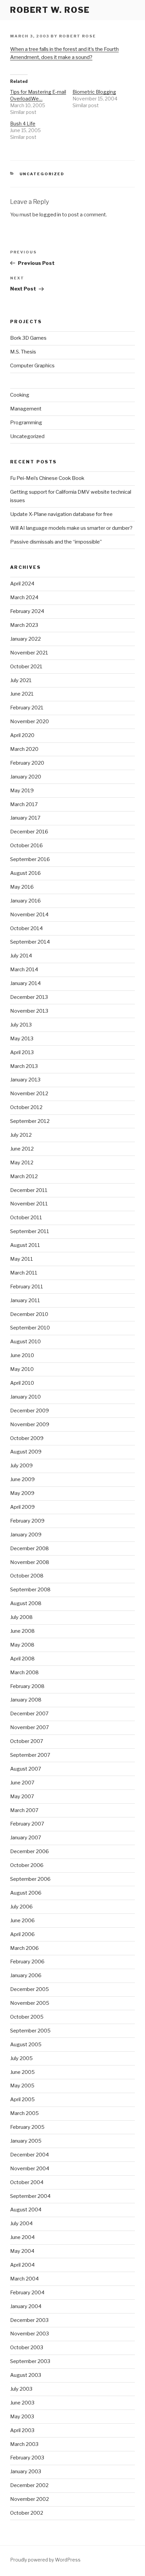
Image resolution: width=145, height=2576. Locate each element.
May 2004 (22, 2251)
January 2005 (26, 2141)
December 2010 (29, 1314)
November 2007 (30, 1727)
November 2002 (30, 2499)
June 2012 (22, 1149)
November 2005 (30, 2003)
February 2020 (27, 763)
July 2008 (21, 1617)
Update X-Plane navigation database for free (61, 514)
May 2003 (22, 2417)
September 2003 (30, 2361)
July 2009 (21, 1466)
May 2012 (22, 1163)
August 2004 (26, 2210)
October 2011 (26, 1218)
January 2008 (26, 1700)
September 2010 (30, 1328)
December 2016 (29, 832)
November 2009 (30, 1424)
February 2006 (27, 1962)
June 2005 (22, 2072)
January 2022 (25, 639)
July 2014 (21, 956)
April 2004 (22, 2265)
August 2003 (26, 2375)
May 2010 (22, 1369)
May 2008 (22, 1645)
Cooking (20, 395)
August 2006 (26, 1893)
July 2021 (21, 680)
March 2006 (24, 1948)
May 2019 (22, 791)
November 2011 (29, 1204)
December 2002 (29, 2485)
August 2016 (25, 873)
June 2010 (22, 1355)
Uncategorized (42, 174)
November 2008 (30, 1562)
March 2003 (24, 2444)
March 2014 (24, 970)
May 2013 (22, 1039)
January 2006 (26, 1975)
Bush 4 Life (23, 124)
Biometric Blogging (94, 92)
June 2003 (22, 2403)
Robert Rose (78, 36)
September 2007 (30, 1755)
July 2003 (21, 2389)
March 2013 (24, 1066)
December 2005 (30, 1989)
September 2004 (30, 2196)
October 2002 (27, 2513)
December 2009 (30, 1411)
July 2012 (21, 1135)
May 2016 (22, 887)
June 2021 (22, 694)
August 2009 (26, 1452)
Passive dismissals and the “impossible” (56, 542)
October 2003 (27, 2348)
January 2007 (26, 1838)
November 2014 (29, 915)
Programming (26, 423)
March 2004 (24, 2279)
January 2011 (25, 1300)
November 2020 (30, 722)
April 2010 (22, 1383)
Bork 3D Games (28, 338)
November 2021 (29, 653)
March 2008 (24, 1673)
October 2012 (26, 1107)
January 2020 (26, 777)
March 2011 (24, 1273)
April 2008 (22, 1659)
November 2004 (30, 2169)
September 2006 (30, 1879)
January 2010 (25, 1397)
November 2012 (29, 1094)
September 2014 (30, 942)
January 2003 (26, 2472)
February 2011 (27, 1287)
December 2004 (30, 2155)
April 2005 (22, 2099)
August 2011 (25, 1245)
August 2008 (26, 1603)
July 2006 (21, 1907)
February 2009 (27, 1521)
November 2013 (29, 1011)
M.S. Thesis (23, 352)
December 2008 (30, 1548)
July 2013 (21, 1025)
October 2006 (27, 1865)
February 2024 (27, 611)
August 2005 (26, 2045)
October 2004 (27, 2182)
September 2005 (30, 2031)
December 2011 (29, 1190)
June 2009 (22, 1479)
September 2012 (30, 1121)
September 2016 (30, 859)
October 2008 (27, 1576)
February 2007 (27, 1824)
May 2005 (22, 2086)
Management (26, 409)
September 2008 (30, 1590)
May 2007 (22, 1797)
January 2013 (25, 1080)
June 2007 (22, 1783)
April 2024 (22, 584)
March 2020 (24, 749)
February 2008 (27, 1686)
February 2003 (27, 2458)
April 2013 (22, 1052)
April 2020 (22, 735)
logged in (50, 215)
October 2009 (27, 1438)
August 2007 (26, 1769)
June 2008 (22, 1631)
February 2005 (27, 2127)
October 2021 (26, 667)
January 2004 (26, 2306)
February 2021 (27, 708)
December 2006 (30, 1851)
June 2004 (22, 2237)
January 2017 (25, 818)
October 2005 (27, 2017)
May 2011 (22, 1259)
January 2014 (25, 983)
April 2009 (22, 1507)
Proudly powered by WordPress (45, 2560)
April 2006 (22, 1934)
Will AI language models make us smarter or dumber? (71, 528)
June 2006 (22, 1921)
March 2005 (24, 2113)
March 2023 (24, 625)
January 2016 (25, 901)
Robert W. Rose (50, 10)
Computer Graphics (32, 366)
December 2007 (29, 1714)
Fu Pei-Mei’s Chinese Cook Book (47, 478)
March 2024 (24, 597)
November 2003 (30, 2334)
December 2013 (29, 997)
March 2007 (24, 1810)
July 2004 (21, 2224)
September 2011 (30, 1231)
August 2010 (25, 1342)
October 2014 (26, 928)
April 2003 (22, 2430)
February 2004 (27, 2293)
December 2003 (29, 2320)
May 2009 (22, 1493)
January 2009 (26, 1535)
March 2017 (24, 804)
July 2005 (21, 2058)
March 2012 (24, 1176)
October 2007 (27, 1741)
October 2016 (26, 846)
